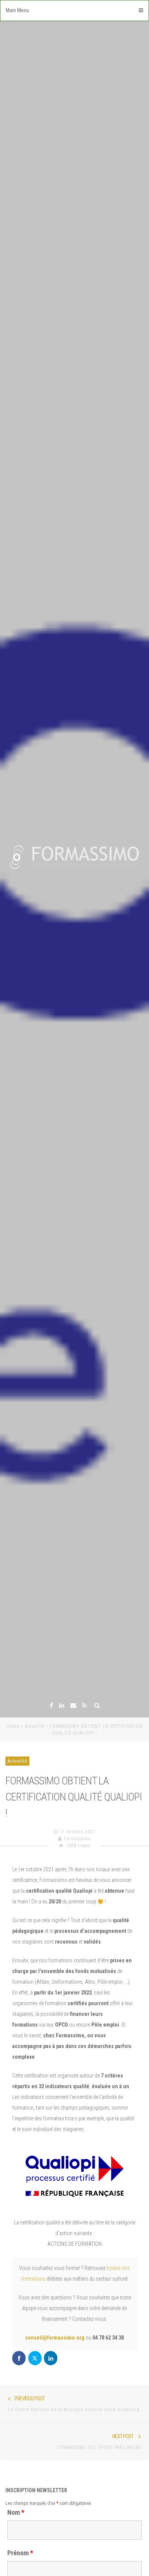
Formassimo (77, 1839)
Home (13, 1726)
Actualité (35, 1726)
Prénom (20, 2553)
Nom (16, 2512)
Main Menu (17, 10)
